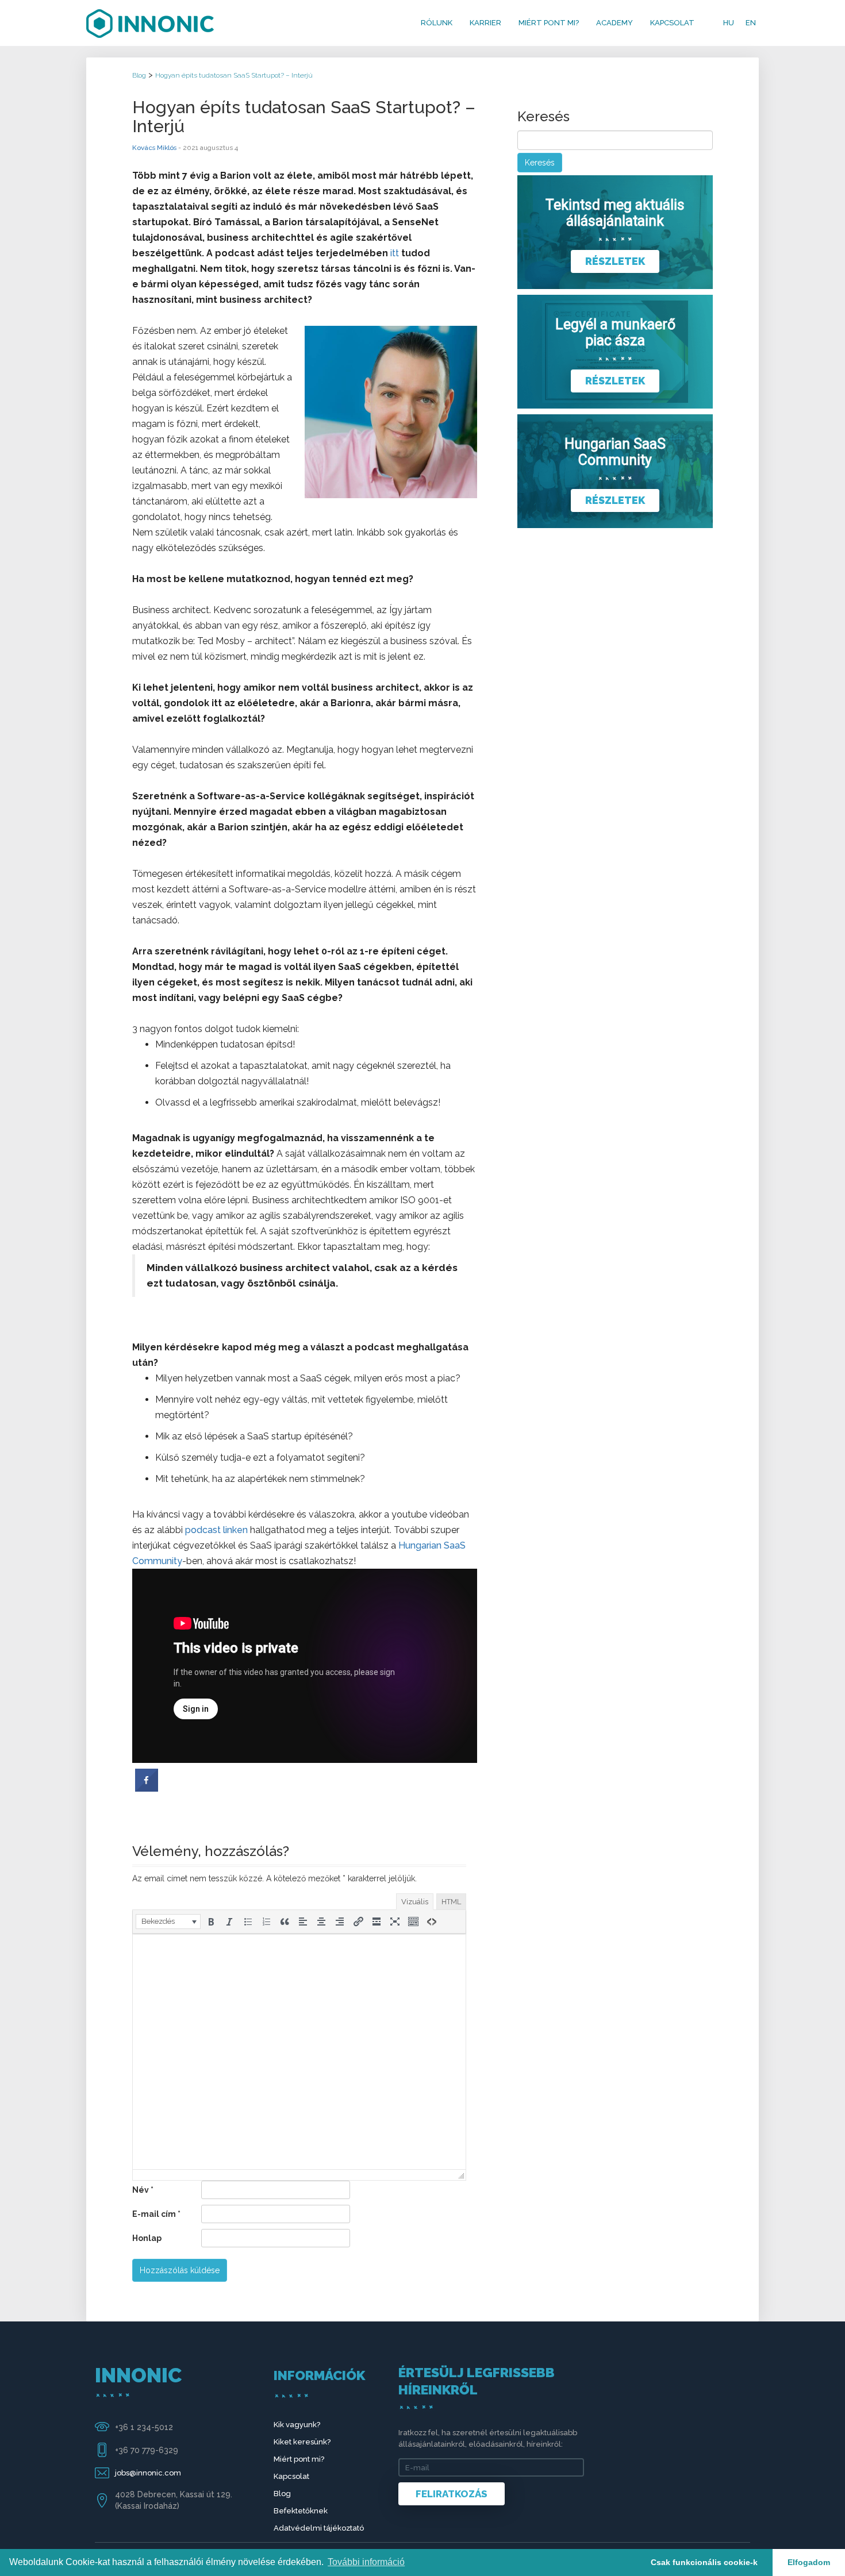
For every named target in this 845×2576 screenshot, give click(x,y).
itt (395, 253)
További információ (366, 2562)
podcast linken (216, 1530)
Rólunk (437, 23)
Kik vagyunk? (297, 2425)
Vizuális (415, 1902)
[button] (168, 1922)
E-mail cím (156, 2214)
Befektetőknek (301, 2511)
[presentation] (168, 1922)
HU (729, 23)
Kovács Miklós (154, 148)
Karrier (485, 23)
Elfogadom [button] (809, 2562)
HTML (451, 1902)
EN (751, 23)
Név (143, 2190)
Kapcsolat (672, 23)
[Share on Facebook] (147, 1788)
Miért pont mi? (549, 23)
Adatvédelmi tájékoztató (319, 2528)
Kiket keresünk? (302, 2442)
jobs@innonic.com (148, 2473)
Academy (614, 23)
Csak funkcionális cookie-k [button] (704, 2562)
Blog (282, 2494)
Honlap (147, 2238)
